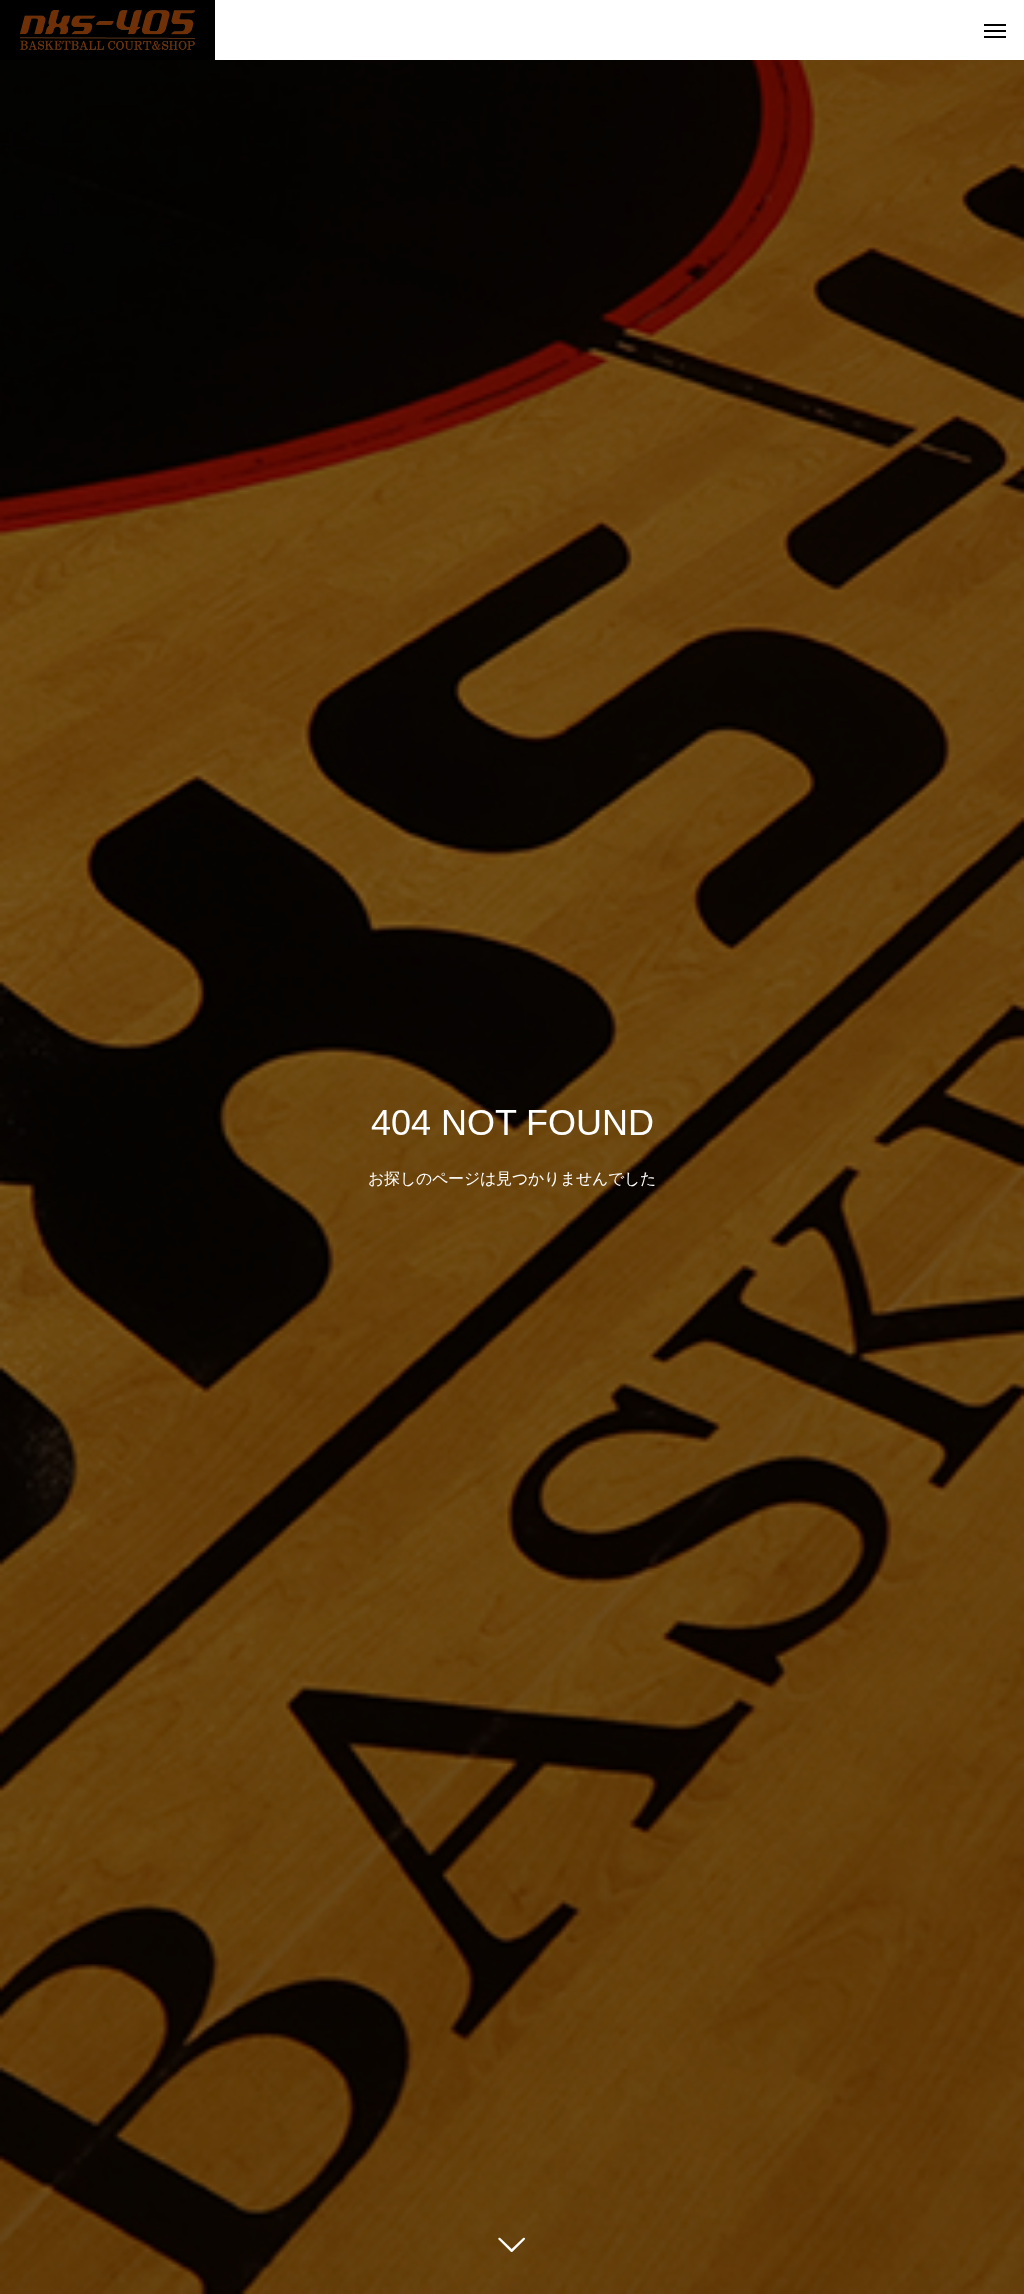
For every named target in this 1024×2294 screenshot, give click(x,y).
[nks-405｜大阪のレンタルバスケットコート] (107, 30)
